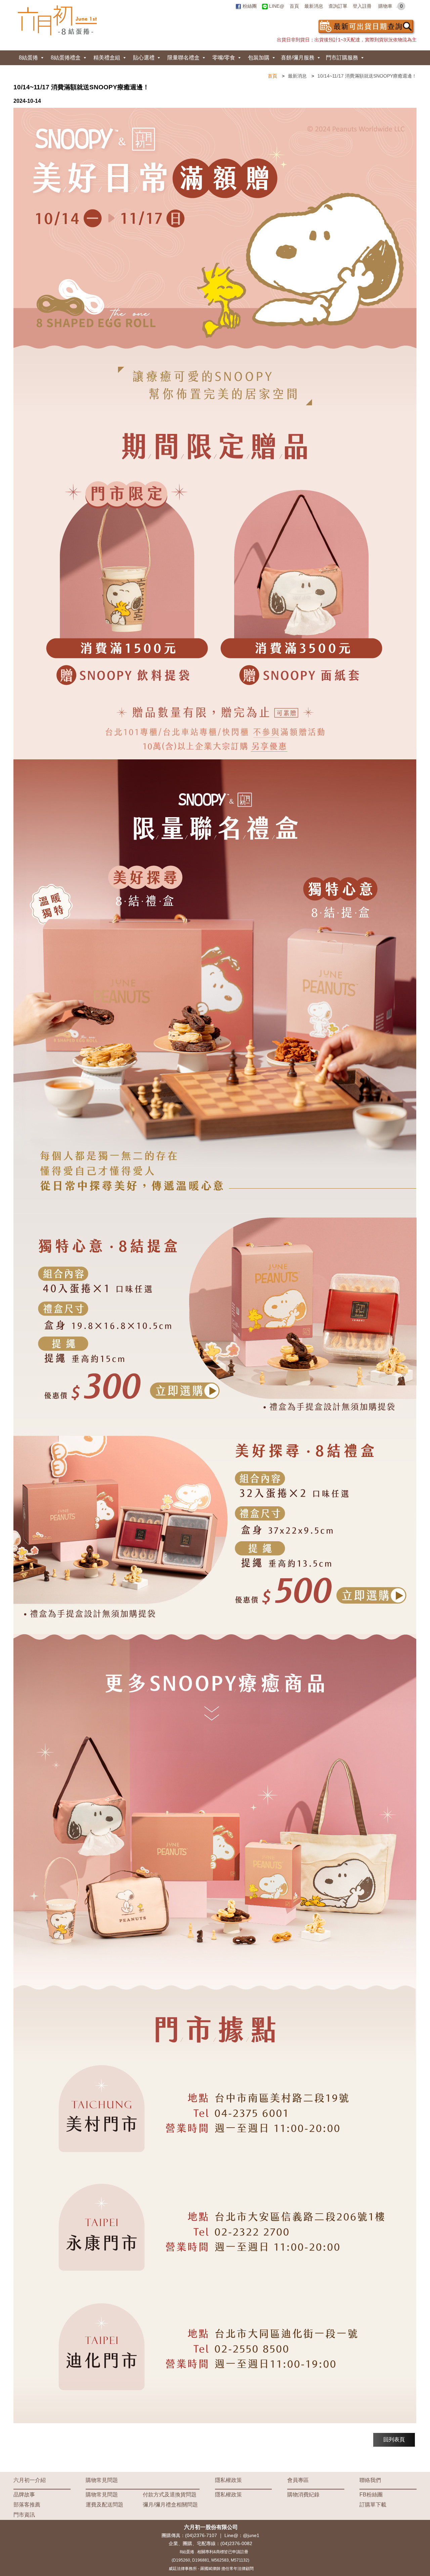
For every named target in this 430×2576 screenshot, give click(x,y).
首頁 (294, 6)
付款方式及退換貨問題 (170, 2495)
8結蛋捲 (28, 58)
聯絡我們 (370, 2480)
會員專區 (298, 2480)
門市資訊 (24, 2515)
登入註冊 (362, 6)
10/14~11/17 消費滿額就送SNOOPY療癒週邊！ (367, 76)
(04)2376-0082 (236, 2543)
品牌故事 (24, 2495)
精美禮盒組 (107, 58)
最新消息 (314, 6)
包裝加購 (259, 58)
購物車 (391, 6)
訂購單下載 (373, 2505)
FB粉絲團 (371, 2495)
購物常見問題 (102, 2480)
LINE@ (276, 6)
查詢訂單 (338, 6)
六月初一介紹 (30, 2480)
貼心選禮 (144, 58)
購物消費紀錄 (303, 2495)
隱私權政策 (228, 2480)
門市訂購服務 (342, 58)
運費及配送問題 (104, 2505)
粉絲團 (249, 6)
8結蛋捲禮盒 (66, 58)
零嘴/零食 (224, 58)
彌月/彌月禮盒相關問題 (170, 2505)
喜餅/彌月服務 (298, 58)
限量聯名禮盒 (183, 58)
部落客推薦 (27, 2505)
